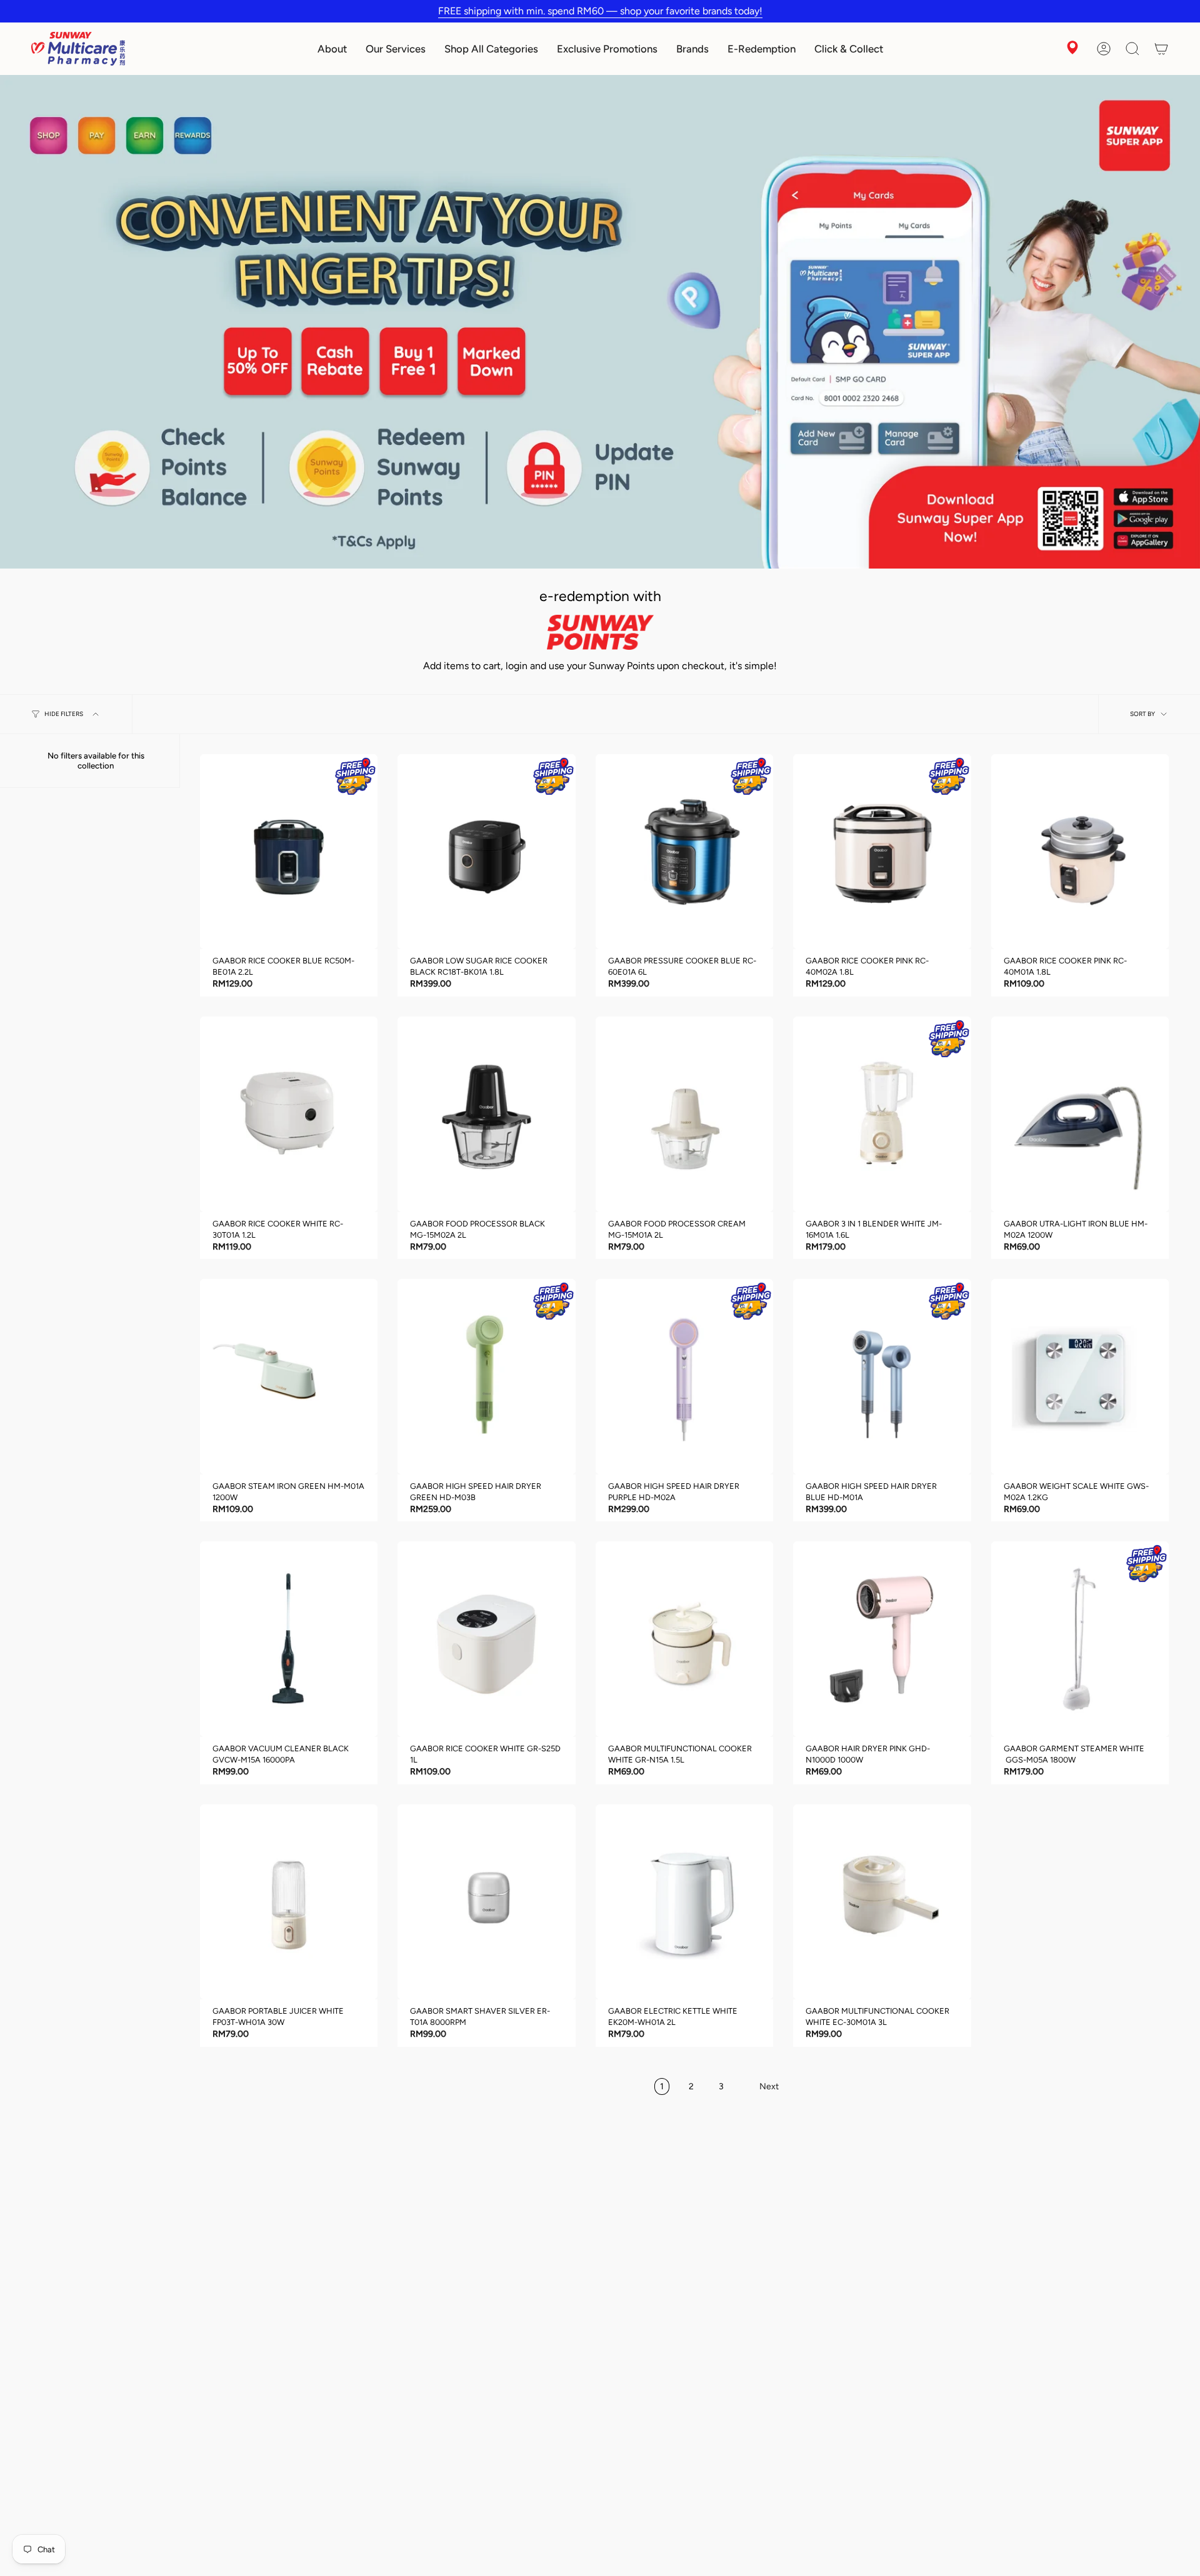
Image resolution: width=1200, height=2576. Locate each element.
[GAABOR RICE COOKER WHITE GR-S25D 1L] (486, 1639)
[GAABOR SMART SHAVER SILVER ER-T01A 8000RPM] (486, 1902)
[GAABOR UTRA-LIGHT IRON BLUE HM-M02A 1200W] (1080, 1114)
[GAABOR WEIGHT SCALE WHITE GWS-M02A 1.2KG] (1080, 1377)
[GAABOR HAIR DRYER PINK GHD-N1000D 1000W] (882, 1639)
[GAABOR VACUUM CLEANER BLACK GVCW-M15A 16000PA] (289, 1639)
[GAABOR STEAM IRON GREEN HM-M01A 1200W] (289, 1377)
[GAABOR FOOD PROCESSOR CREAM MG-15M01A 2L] (684, 1114)
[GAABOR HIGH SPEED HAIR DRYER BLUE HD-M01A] (882, 1377)
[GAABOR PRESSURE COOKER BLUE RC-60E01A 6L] (684, 852)
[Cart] (1161, 49)
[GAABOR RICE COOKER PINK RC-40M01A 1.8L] (1080, 852)
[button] (332, 49)
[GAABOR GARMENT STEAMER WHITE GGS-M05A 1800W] (1080, 1639)
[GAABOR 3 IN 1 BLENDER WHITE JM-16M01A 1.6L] (882, 1114)
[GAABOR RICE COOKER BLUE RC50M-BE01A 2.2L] (289, 852)
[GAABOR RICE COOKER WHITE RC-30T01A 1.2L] (289, 1114)
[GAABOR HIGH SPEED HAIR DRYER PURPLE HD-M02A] (684, 1377)
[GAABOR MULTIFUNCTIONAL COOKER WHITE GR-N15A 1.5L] (684, 1639)
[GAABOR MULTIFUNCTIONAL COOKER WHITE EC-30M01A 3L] (882, 1902)
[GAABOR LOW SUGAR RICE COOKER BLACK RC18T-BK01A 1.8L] (486, 852)
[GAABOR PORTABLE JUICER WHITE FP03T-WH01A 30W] (289, 1902)
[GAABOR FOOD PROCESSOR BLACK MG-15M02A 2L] (486, 1114)
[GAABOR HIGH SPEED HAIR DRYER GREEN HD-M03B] (486, 1377)
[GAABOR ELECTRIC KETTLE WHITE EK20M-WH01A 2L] (684, 1902)
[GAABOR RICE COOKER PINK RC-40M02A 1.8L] (882, 852)
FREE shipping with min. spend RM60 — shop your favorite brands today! (600, 11)
